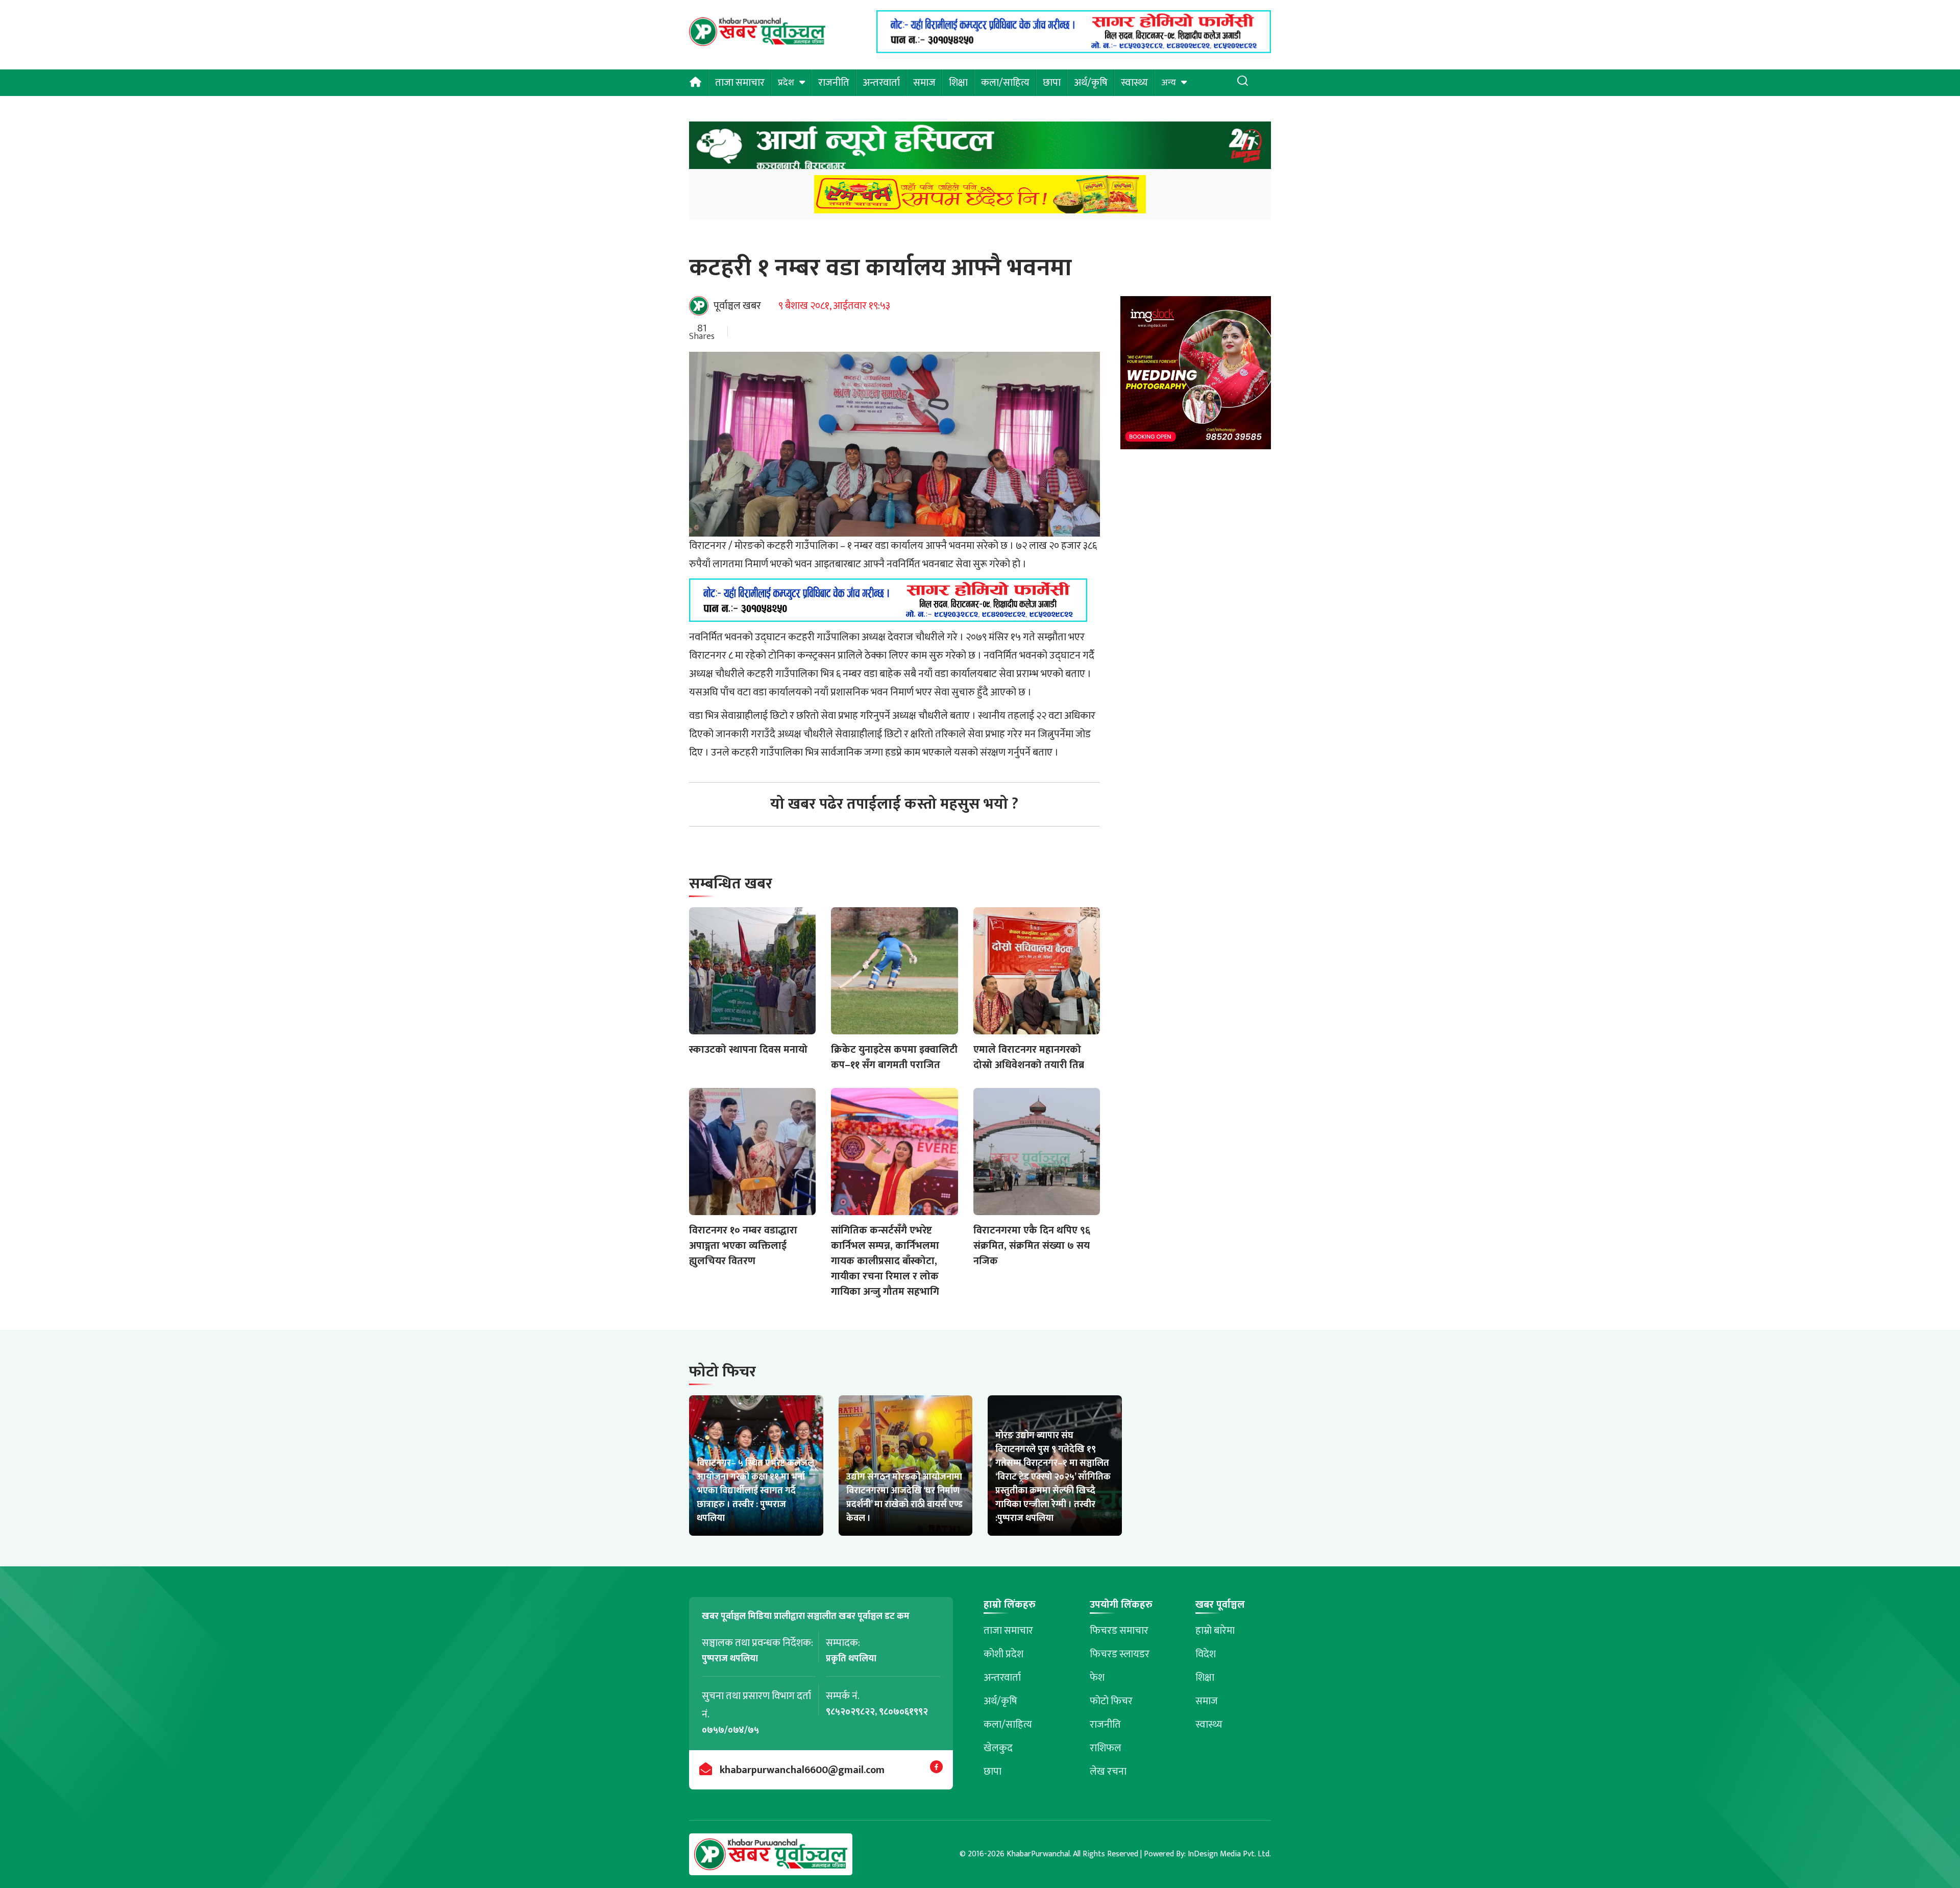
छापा (1052, 83)
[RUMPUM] (980, 197)
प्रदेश (786, 83)
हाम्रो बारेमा (1215, 1631)
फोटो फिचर (1111, 1701)
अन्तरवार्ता (881, 83)
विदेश (1206, 1654)
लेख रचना (1108, 1772)
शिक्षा (958, 83)
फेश (1097, 1678)
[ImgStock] (1196, 376)
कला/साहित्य (1005, 83)
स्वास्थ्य (1134, 83)
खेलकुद (998, 1748)
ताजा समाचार (740, 83)
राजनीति (834, 83)
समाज (924, 83)
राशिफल (1106, 1748)
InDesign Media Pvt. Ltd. (1229, 1854)
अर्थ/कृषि (1091, 83)
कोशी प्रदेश (1003, 1654)
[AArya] (980, 148)
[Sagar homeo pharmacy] (1074, 50)
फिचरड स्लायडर (1120, 1654)
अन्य (1169, 83)
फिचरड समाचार (1119, 1631)
